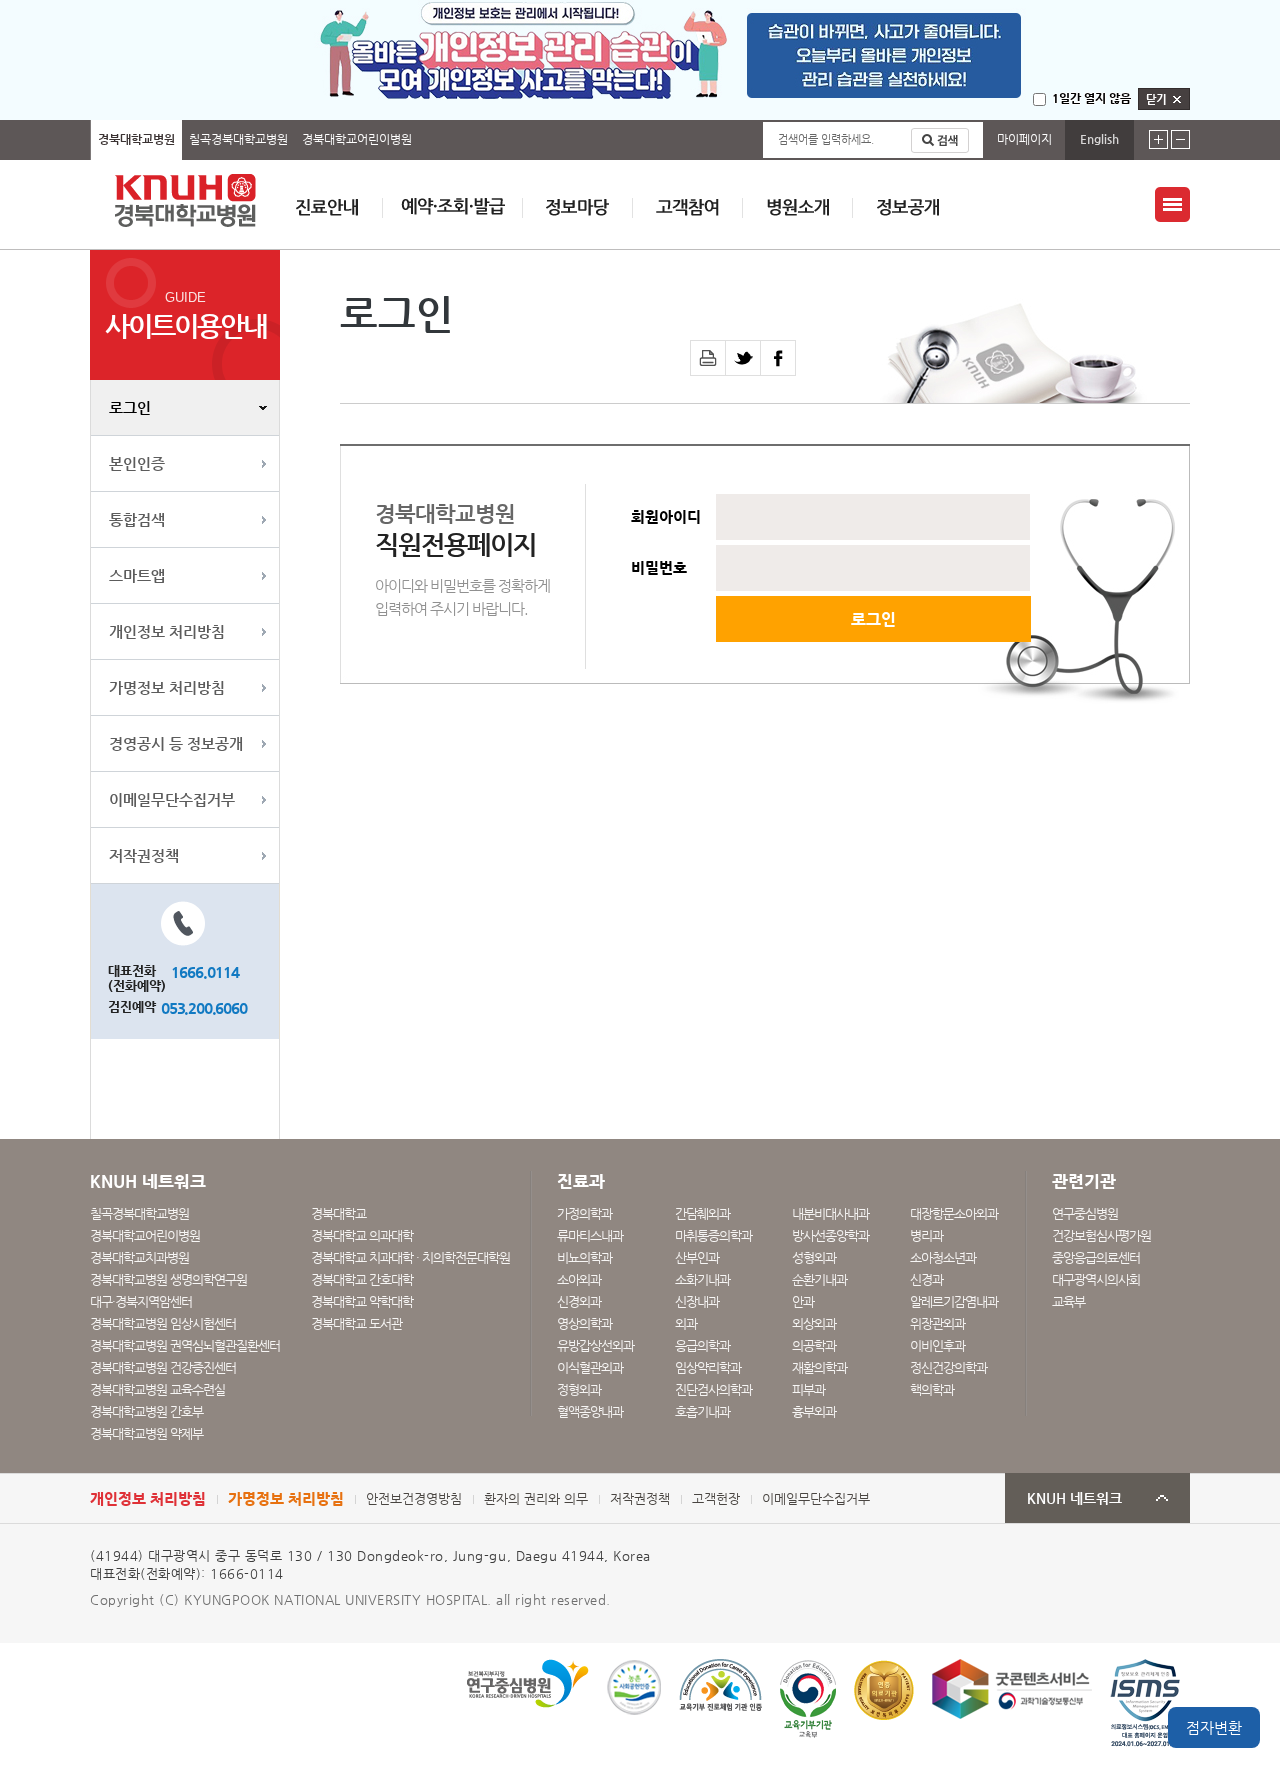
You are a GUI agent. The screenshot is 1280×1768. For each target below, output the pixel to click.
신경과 (926, 1279)
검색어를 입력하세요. (826, 139)
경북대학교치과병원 (139, 1257)
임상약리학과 (708, 1367)
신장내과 (697, 1301)
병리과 (926, 1235)
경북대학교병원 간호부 (146, 1411)
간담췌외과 (702, 1213)
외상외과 (814, 1323)
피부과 (808, 1389)
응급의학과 (702, 1345)
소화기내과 (702, 1279)
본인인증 (137, 463)
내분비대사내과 (830, 1213)
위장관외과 (937, 1323)
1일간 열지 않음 (1091, 98)
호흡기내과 (702, 1411)
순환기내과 (819, 1279)
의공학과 (814, 1345)
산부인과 (697, 1257)
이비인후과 (937, 1345)
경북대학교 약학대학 (362, 1301)
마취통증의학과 (713, 1235)
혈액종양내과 (590, 1411)
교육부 (1068, 1301)
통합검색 (137, 519)
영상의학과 (584, 1323)
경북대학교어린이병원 (357, 139)
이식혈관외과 (590, 1367)
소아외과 (579, 1279)
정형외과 (579, 1389)
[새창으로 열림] (743, 358)
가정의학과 (584, 1213)
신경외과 (579, 1301)
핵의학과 (932, 1389)
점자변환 (1214, 1727)
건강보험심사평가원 (1101, 1235)
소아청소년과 (943, 1257)
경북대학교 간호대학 (362, 1279)
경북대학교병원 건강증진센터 (163, 1367)
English (1099, 139)
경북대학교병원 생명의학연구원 (168, 1279)
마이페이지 (1024, 139)
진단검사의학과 (713, 1389)
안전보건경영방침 (414, 1498)
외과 (686, 1323)
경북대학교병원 (136, 139)
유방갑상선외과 (595, 1345)
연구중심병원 (1085, 1213)
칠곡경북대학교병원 (238, 139)
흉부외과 (814, 1411)
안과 (803, 1301)
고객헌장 (716, 1498)
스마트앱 (137, 575)
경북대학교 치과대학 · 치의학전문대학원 (410, 1257)
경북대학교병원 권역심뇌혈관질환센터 (185, 1345)
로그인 (130, 407)
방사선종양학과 (830, 1235)
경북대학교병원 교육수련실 (157, 1389)
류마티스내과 (590, 1235)
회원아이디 (666, 517)
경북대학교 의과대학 (362, 1235)
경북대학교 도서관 (356, 1323)
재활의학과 (819, 1367)
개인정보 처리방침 (167, 631)
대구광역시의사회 (1096, 1279)
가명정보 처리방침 (167, 687)
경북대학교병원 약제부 (146, 1433)
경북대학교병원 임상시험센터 (163, 1323)
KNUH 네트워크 (1074, 1498)
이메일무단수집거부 (172, 799)
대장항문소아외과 (954, 1213)
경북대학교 (338, 1213)
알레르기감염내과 (954, 1301)
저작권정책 (144, 855)
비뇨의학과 (584, 1257)
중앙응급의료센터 (1096, 1257)
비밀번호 (659, 568)
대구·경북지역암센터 (141, 1301)
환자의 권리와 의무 (536, 1498)
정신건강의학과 (948, 1367)
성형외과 (814, 1257)
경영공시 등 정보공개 (176, 743)
